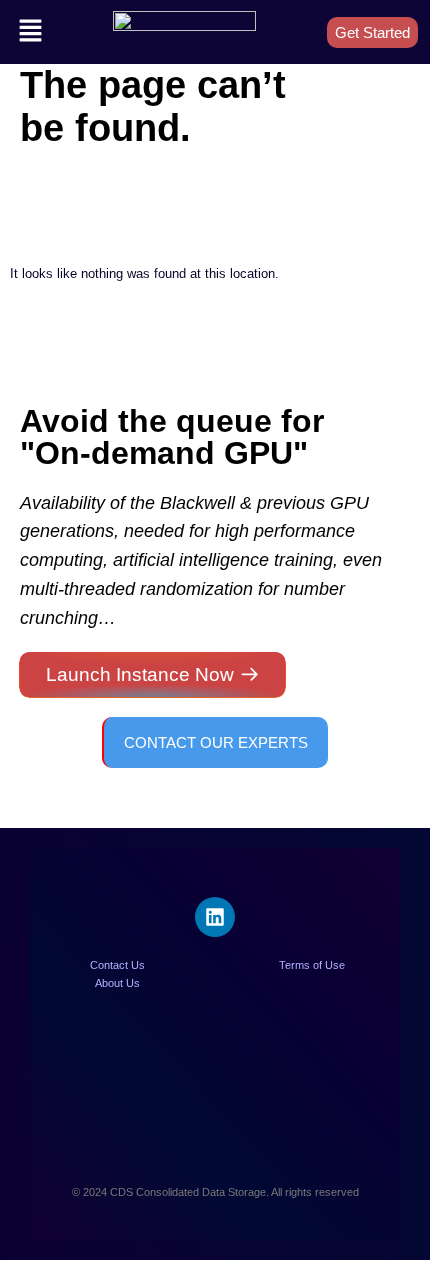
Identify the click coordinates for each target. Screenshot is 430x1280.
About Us (117, 983)
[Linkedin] (215, 917)
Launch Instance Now (140, 674)
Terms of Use (312, 965)
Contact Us (117, 965)
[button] (30, 32)
